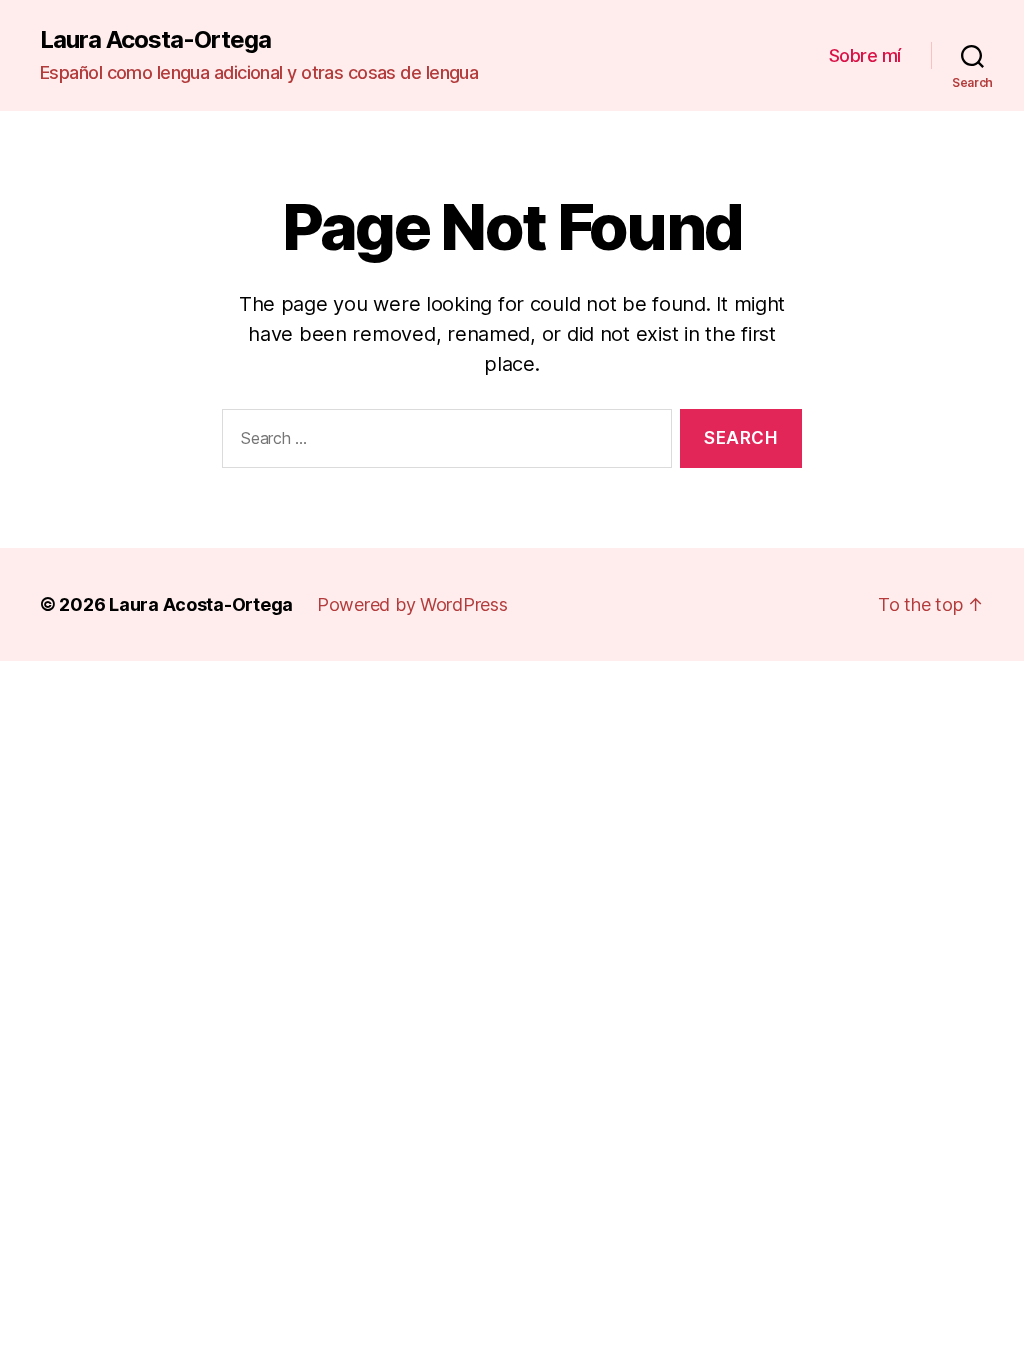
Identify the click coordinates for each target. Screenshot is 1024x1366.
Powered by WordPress (412, 604)
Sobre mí (865, 55)
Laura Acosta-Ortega (155, 40)
